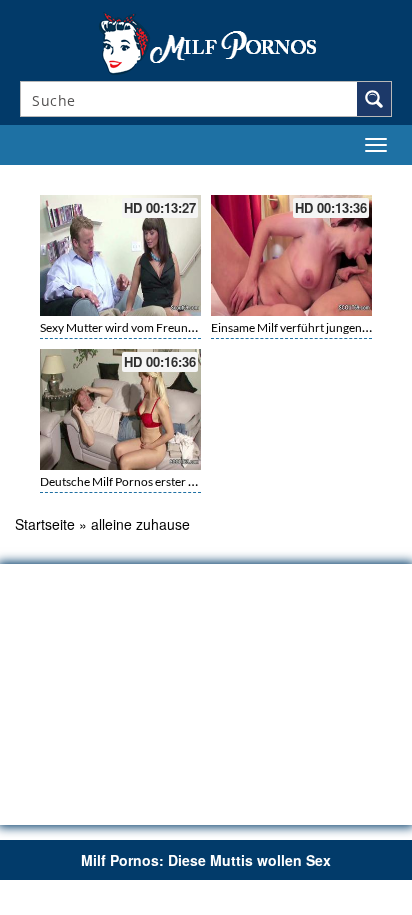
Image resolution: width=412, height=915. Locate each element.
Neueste (273, 177)
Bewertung (360, 177)
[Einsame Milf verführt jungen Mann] (291, 255)
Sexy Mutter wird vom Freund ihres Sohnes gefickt (170, 327)
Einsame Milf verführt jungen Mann (303, 327)
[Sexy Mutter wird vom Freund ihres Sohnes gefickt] (120, 255)
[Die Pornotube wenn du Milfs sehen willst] (206, 42)
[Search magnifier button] (374, 99)
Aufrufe (314, 177)
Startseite (45, 524)
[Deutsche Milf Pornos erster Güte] (120, 409)
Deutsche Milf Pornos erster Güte (127, 481)
